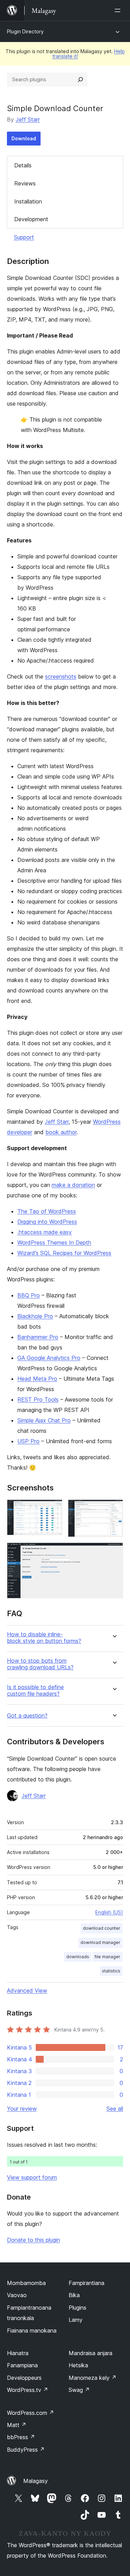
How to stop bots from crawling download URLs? (40, 1664)
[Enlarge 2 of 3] (114, 1509)
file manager (107, 1957)
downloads (78, 1957)
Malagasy (36, 2481)
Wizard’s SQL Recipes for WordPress (64, 1253)
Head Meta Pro (37, 1379)
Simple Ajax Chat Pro (44, 1420)
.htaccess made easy (45, 1232)
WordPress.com (31, 2413)
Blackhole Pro (35, 1316)
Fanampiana (22, 2365)
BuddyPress (26, 2450)
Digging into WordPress (47, 1222)
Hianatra (18, 2353)
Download (24, 138)
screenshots (61, 676)
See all (115, 2109)
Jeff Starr (28, 119)
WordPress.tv (28, 2390)
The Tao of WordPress (47, 1211)
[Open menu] (119, 10)
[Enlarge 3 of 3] (114, 1552)
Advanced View (27, 1991)
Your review (22, 2109)
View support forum (32, 2177)
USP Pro (28, 1441)
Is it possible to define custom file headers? (35, 1690)
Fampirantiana (86, 2283)
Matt (17, 2425)
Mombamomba (26, 2283)
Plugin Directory (25, 31)
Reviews (25, 183)
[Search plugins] (80, 80)
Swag (79, 2390)
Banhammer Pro (38, 1337)
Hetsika (78, 2365)
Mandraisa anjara (90, 2353)
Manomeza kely (93, 2378)
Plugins (77, 2308)
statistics (111, 1971)
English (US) (109, 1912)
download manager (100, 1942)
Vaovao (17, 2295)
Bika (74, 2295)
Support (24, 237)
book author (61, 1132)
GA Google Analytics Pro (49, 1358)
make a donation (73, 1185)
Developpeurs (24, 2378)
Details (23, 165)
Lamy (76, 2320)
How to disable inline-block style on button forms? (44, 1638)
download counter (102, 1928)
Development (31, 219)
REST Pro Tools (38, 1399)
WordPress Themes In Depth (54, 1243)
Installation (28, 201)
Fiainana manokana (32, 2330)
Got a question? (27, 1716)
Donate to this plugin (33, 2240)
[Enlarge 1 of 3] (53, 1509)
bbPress (21, 2437)
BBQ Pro (29, 1295)
